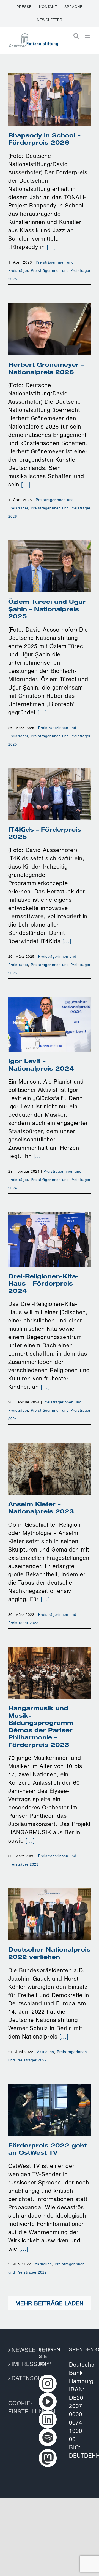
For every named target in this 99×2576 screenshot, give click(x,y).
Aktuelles (46, 2052)
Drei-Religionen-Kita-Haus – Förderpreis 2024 (50, 1226)
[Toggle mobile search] (76, 36)
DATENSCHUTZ (19, 2378)
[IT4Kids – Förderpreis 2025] (50, 794)
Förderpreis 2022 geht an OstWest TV (50, 2100)
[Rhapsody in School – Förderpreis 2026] (50, 100)
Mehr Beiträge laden (50, 2303)
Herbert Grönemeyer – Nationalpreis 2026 (50, 319)
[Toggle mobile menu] (88, 36)
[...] (51, 247)
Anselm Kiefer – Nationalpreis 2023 (50, 1459)
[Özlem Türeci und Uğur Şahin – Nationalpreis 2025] (50, 566)
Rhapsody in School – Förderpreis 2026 (50, 90)
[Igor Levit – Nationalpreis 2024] (50, 1024)
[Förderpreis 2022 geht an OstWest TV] (50, 2110)
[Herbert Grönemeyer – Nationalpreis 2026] (50, 329)
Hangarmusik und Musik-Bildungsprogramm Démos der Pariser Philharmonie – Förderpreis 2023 (50, 1647)
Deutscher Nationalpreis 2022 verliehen (50, 1900)
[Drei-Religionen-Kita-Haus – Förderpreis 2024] (50, 1239)
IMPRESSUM (19, 2364)
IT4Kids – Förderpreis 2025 (50, 785)
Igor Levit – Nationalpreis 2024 (50, 1015)
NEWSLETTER (19, 2350)
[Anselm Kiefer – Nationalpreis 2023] (50, 1469)
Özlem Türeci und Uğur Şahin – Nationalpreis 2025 (50, 553)
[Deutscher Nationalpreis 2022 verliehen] (50, 1914)
